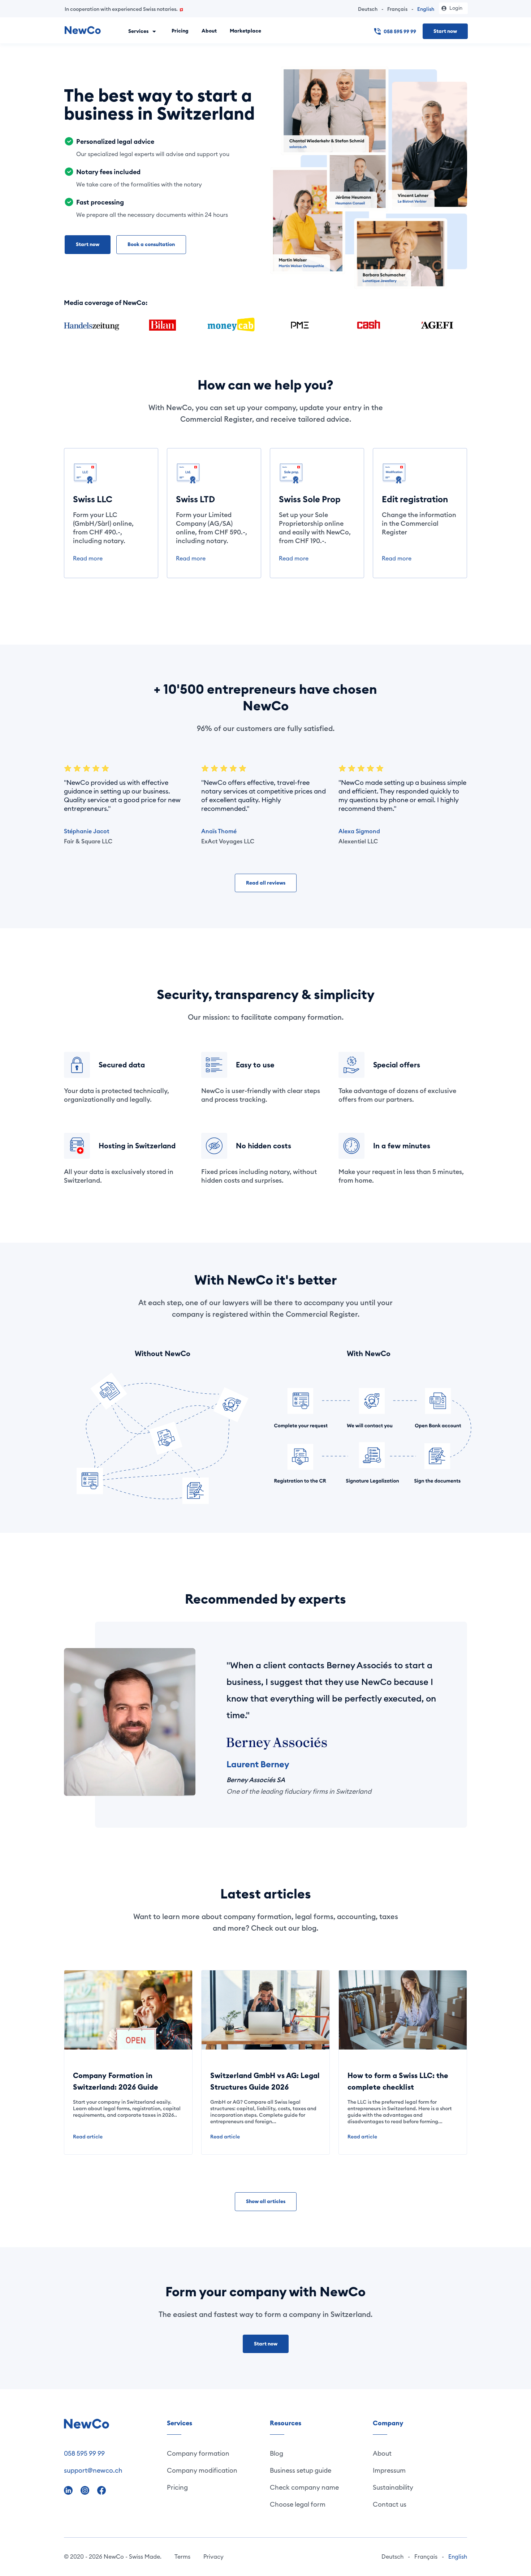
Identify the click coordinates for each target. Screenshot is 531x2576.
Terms (182, 2556)
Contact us (390, 2504)
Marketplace (245, 31)
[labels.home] (83, 31)
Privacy (213, 2556)
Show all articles (266, 2201)
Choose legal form (298, 2504)
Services (139, 31)
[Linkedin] (69, 2489)
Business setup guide (301, 2470)
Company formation (198, 2453)
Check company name (304, 2487)
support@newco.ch (93, 2470)
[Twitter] (86, 2489)
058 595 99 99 (400, 31)
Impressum (389, 2470)
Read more (88, 558)
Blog (277, 2453)
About (209, 31)
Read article (88, 2137)
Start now (445, 31)
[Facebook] (102, 2489)
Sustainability (393, 2487)
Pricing (180, 31)
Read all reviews (266, 883)
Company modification (202, 2470)
